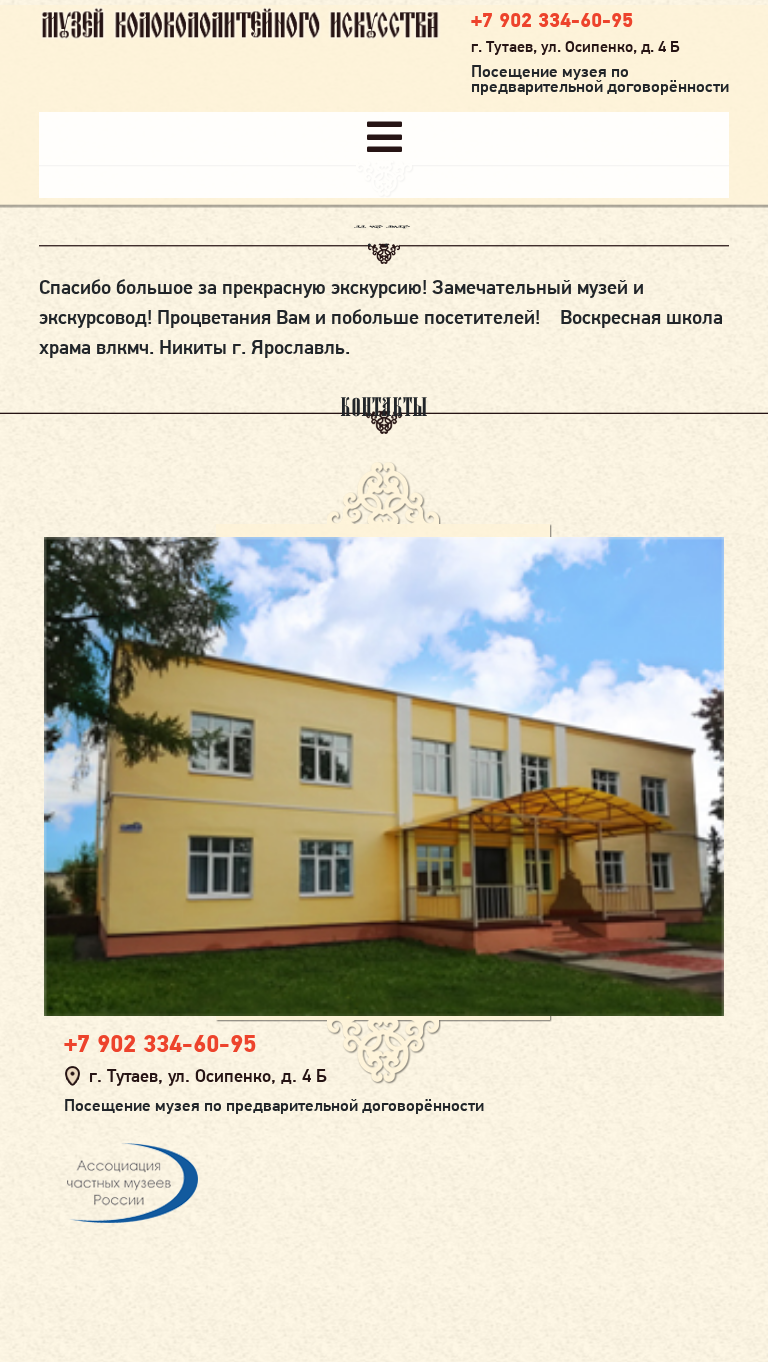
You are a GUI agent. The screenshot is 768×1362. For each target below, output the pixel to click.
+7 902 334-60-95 (552, 20)
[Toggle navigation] (384, 137)
